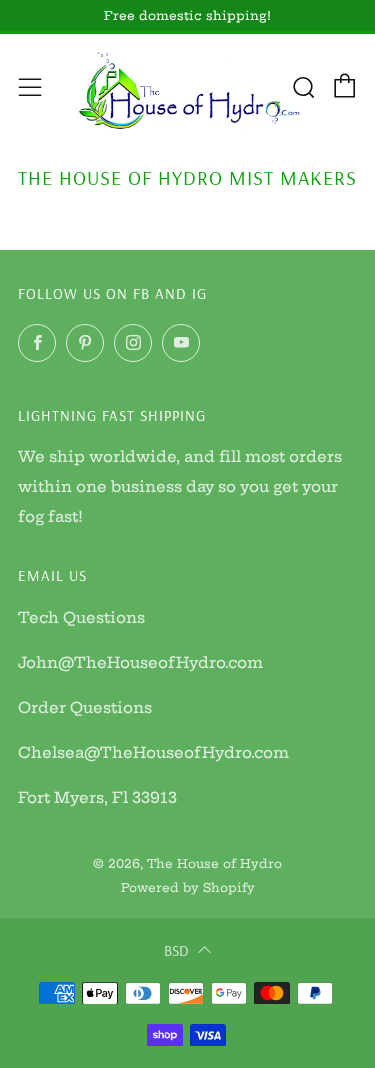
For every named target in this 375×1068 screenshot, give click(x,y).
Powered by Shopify (188, 887)
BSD (176, 950)
